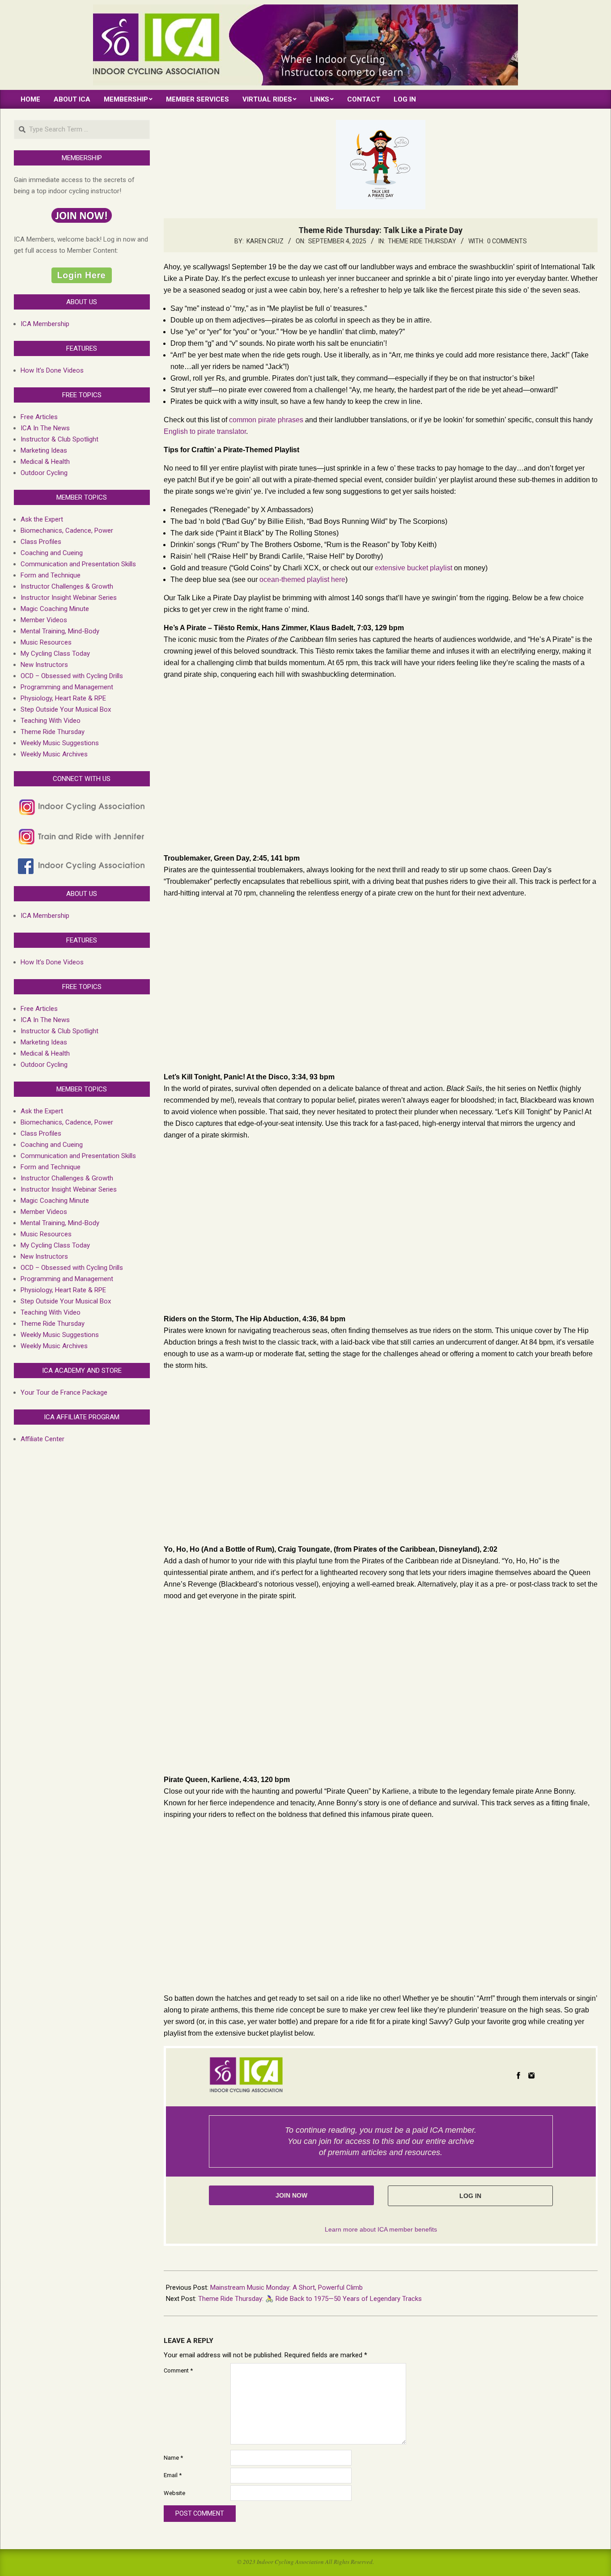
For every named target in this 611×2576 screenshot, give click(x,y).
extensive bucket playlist (414, 568)
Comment (178, 2370)
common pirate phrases (266, 420)
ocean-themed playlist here (302, 579)
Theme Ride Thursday (422, 241)
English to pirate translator (205, 431)
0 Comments (507, 241)
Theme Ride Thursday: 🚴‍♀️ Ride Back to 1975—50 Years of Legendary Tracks (310, 2299)
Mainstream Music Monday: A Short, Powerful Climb (286, 2287)
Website (174, 2493)
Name (173, 2458)
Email (173, 2475)
